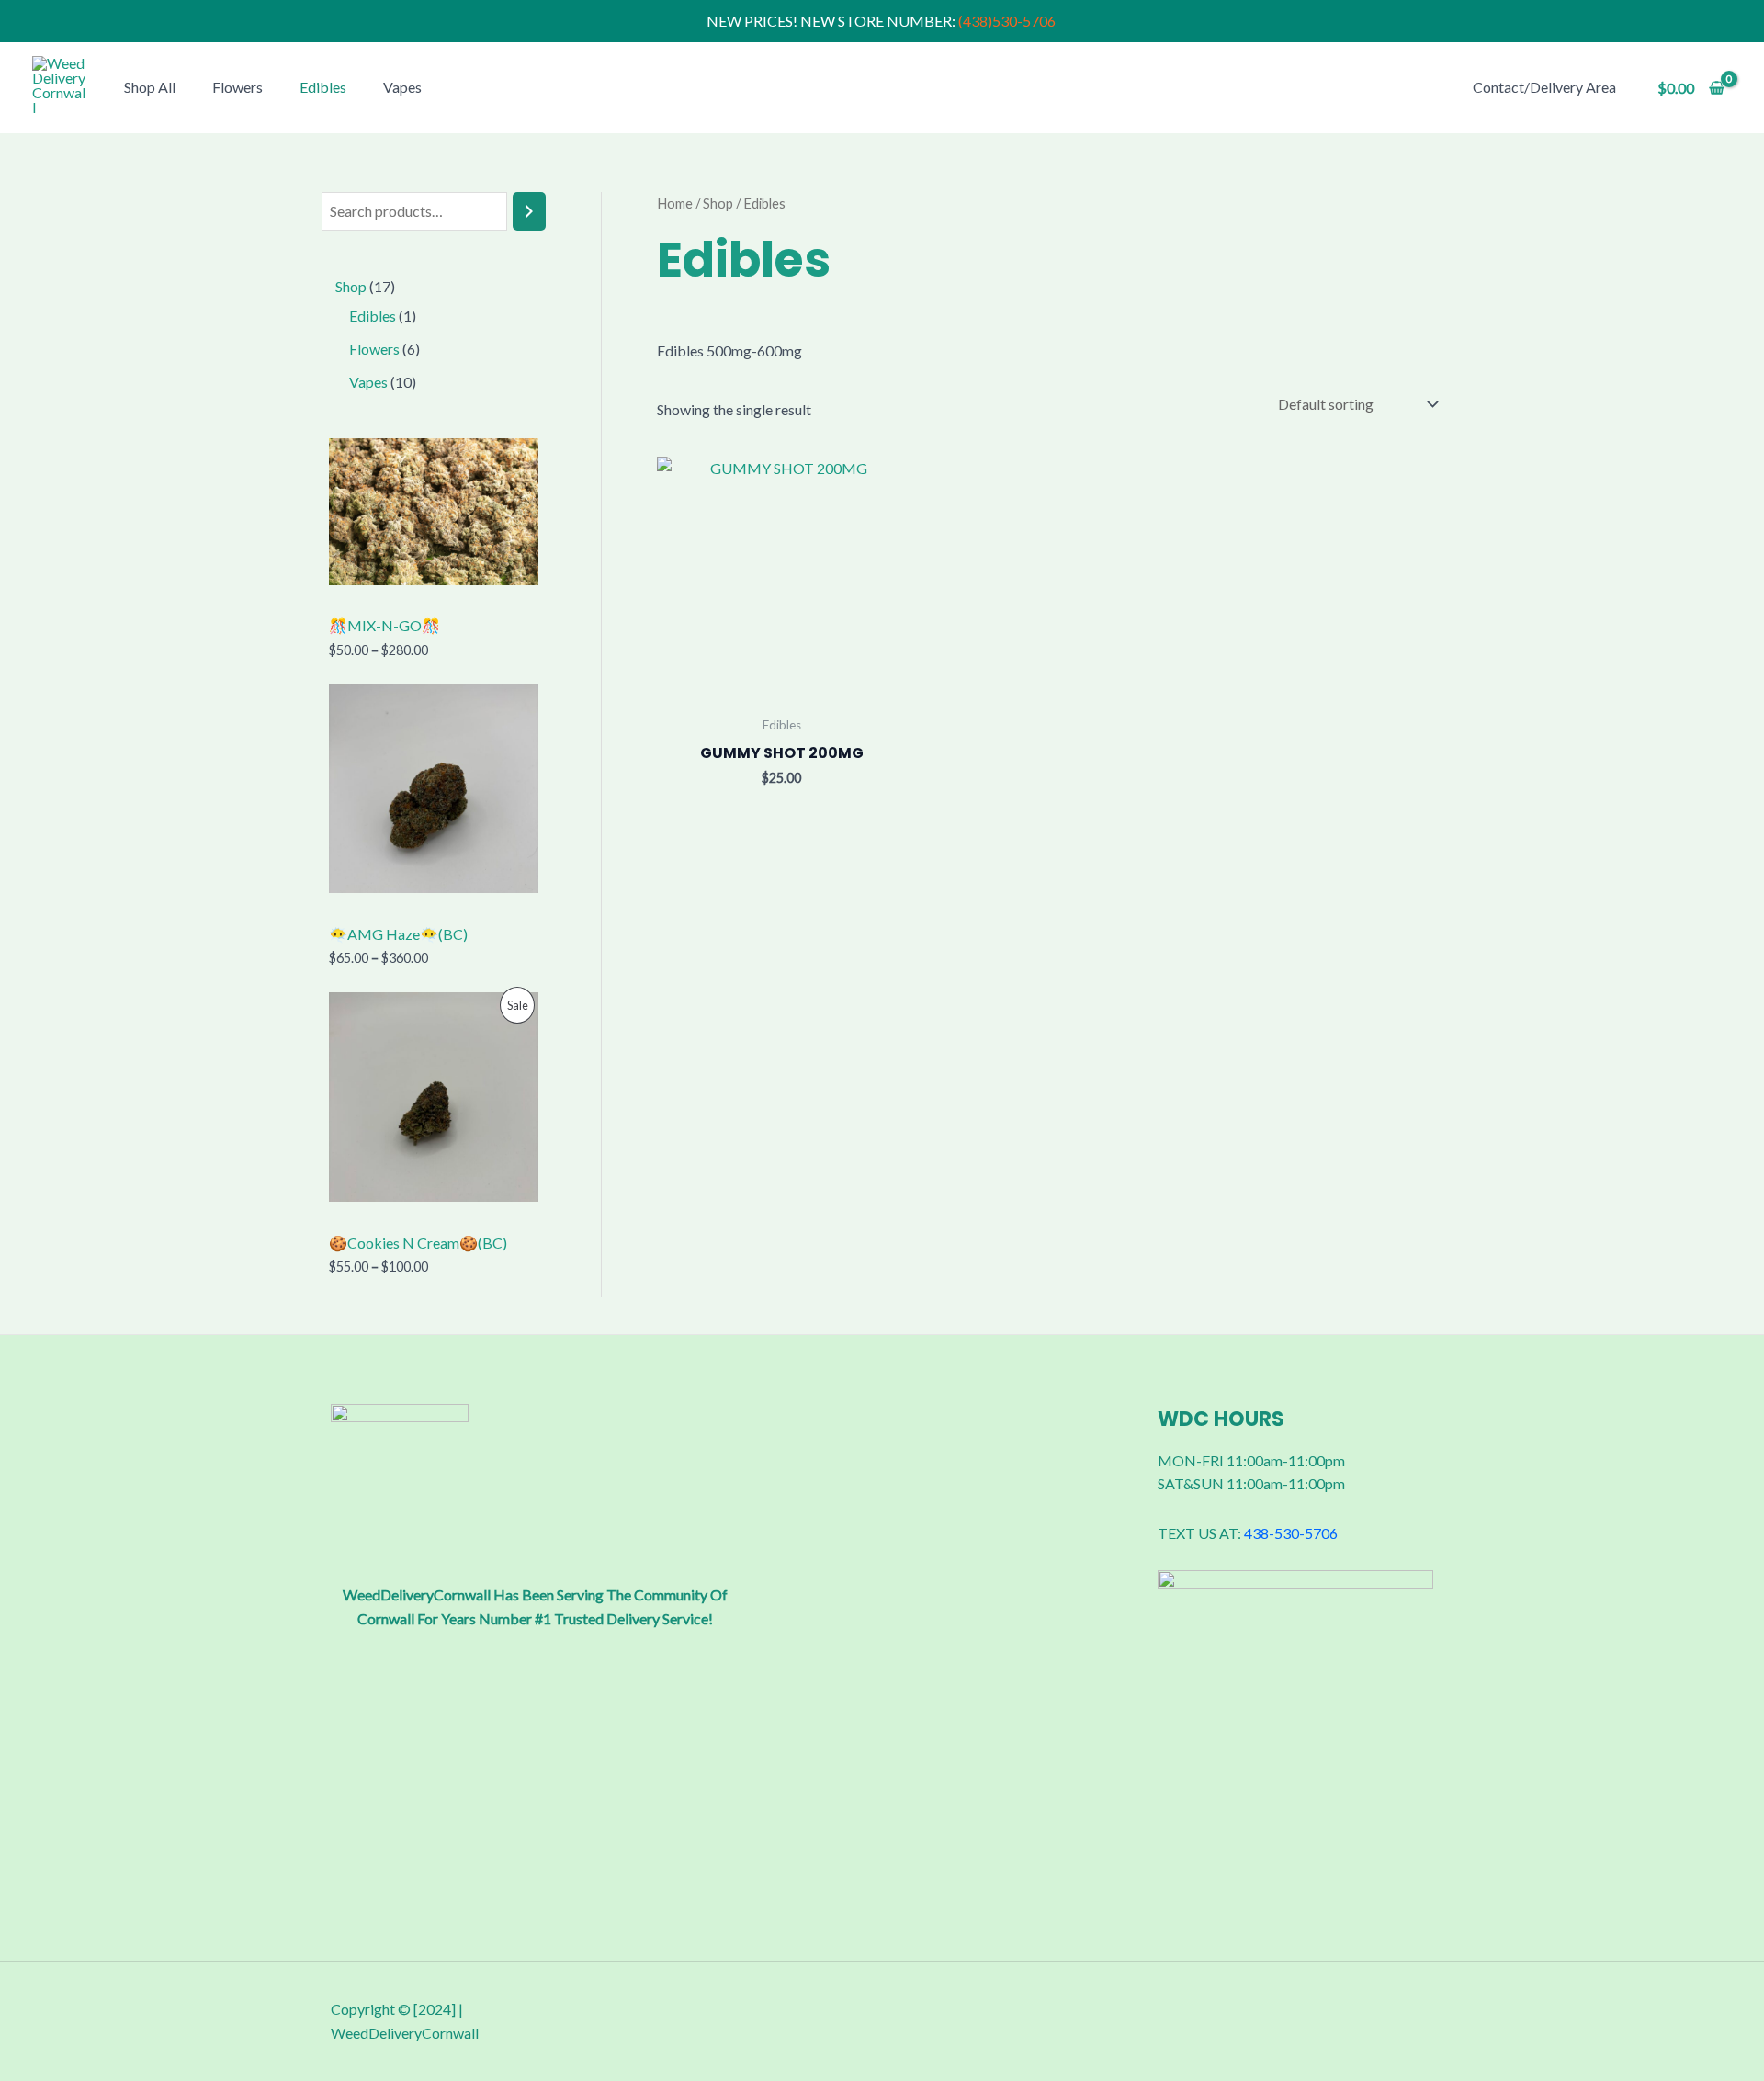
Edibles (323, 87)
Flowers (237, 87)
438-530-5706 (1291, 1533)
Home (675, 203)
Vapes (402, 87)
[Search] (529, 212)
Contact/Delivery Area (1544, 87)
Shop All (150, 87)
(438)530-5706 (1008, 21)
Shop (718, 203)
